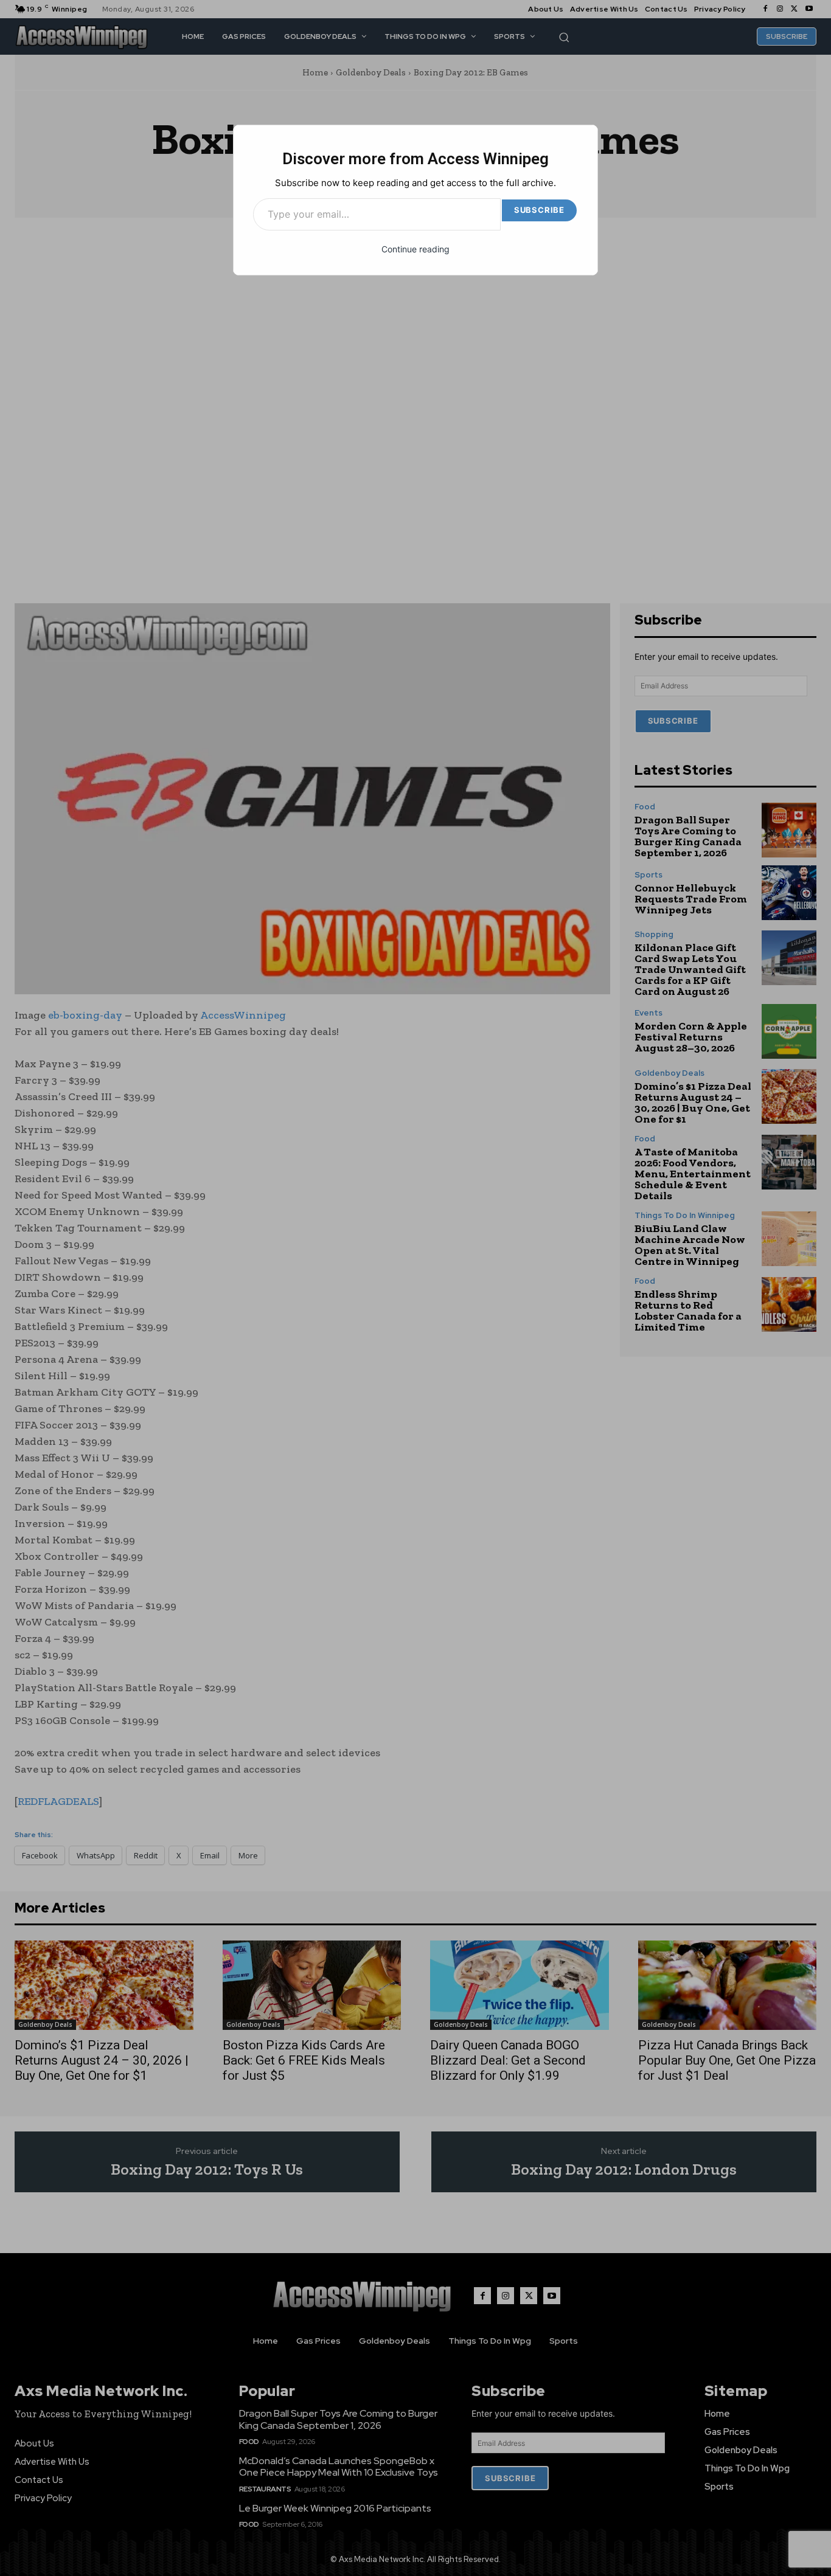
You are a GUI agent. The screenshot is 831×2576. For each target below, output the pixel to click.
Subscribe (539, 210)
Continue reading (415, 249)
